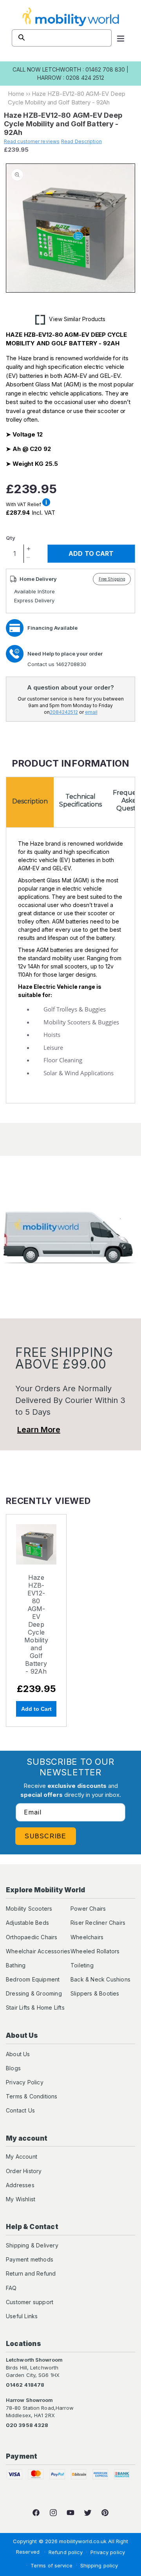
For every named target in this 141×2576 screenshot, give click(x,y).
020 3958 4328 (27, 2425)
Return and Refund (31, 2273)
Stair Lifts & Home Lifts (35, 2007)
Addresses (20, 2185)
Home (16, 94)
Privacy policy (108, 2552)
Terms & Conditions (32, 2096)
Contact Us (20, 2110)
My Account (22, 2157)
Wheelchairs (87, 1937)
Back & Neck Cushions (100, 1979)
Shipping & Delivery (32, 2245)
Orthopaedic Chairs (32, 1937)
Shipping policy (99, 2565)
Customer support (30, 2302)
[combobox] (62, 38)
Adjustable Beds (27, 1923)
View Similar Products (77, 319)
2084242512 (64, 712)
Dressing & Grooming (34, 1993)
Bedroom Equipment (33, 1979)
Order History (24, 2171)
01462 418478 (25, 2385)
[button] (121, 38)
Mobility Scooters (29, 1909)
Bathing (16, 1965)
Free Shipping (112, 579)
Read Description (81, 141)
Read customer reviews (32, 141)
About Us (18, 2054)
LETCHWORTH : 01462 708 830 (84, 69)
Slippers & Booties (95, 1993)
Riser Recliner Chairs (98, 1923)
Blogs (13, 2068)
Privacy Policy (25, 2082)
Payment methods (30, 2259)
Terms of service (52, 2565)
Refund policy (66, 2552)
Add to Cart (36, 1709)
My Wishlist (21, 2199)
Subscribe (46, 1836)
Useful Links (22, 2316)
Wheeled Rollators (95, 1951)
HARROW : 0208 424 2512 (71, 78)
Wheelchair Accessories (38, 1951)
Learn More (39, 1430)
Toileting (82, 1965)
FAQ (11, 2288)
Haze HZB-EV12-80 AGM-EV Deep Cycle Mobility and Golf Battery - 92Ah (36, 1624)
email (91, 712)
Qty (11, 538)
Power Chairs (88, 1909)
